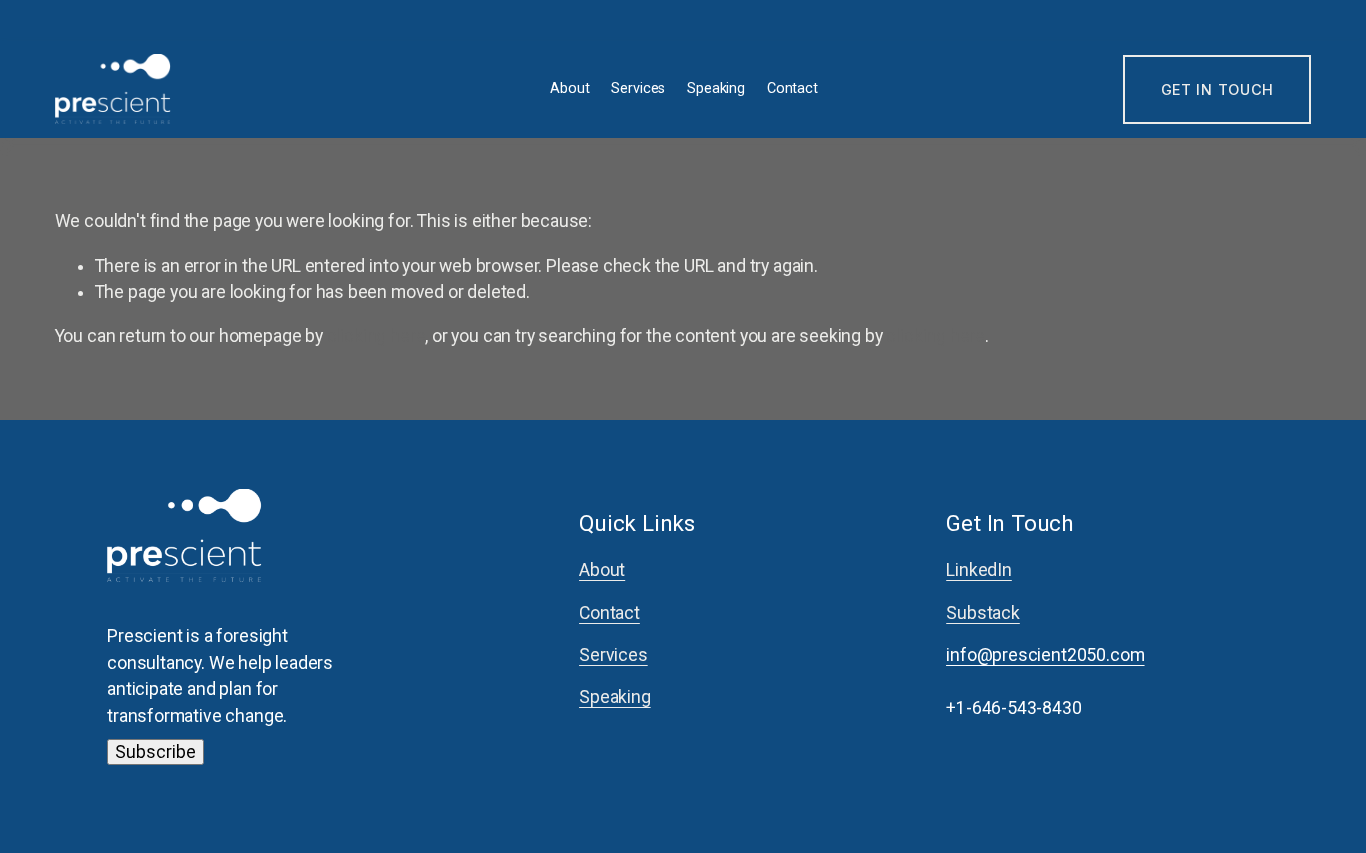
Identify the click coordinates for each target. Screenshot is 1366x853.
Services (638, 88)
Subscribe (155, 752)
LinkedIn (979, 570)
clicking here (376, 336)
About (569, 88)
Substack (983, 613)
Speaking (716, 88)
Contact (792, 88)
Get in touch (1218, 89)
